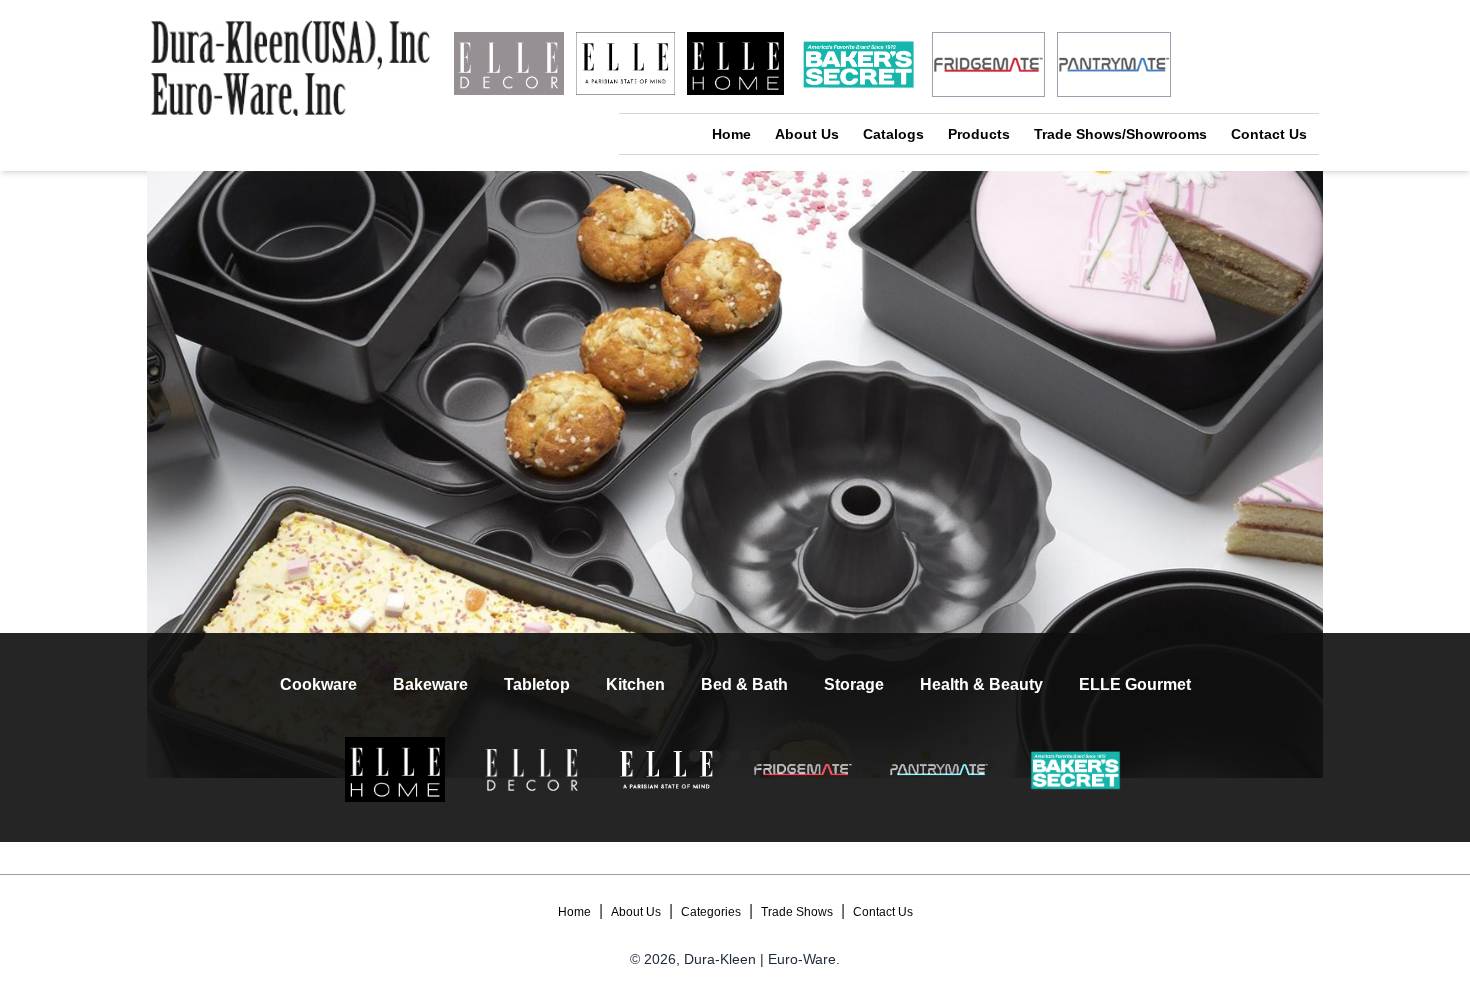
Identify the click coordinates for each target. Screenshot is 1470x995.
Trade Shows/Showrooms (1120, 134)
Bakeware (430, 684)
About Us (807, 134)
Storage (854, 684)
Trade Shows (797, 912)
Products (979, 134)
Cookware (318, 684)
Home (731, 134)
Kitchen (635, 684)
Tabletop (537, 684)
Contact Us (1269, 134)
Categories (711, 912)
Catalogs (893, 134)
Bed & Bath (744, 684)
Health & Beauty (981, 684)
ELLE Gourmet (1135, 684)
